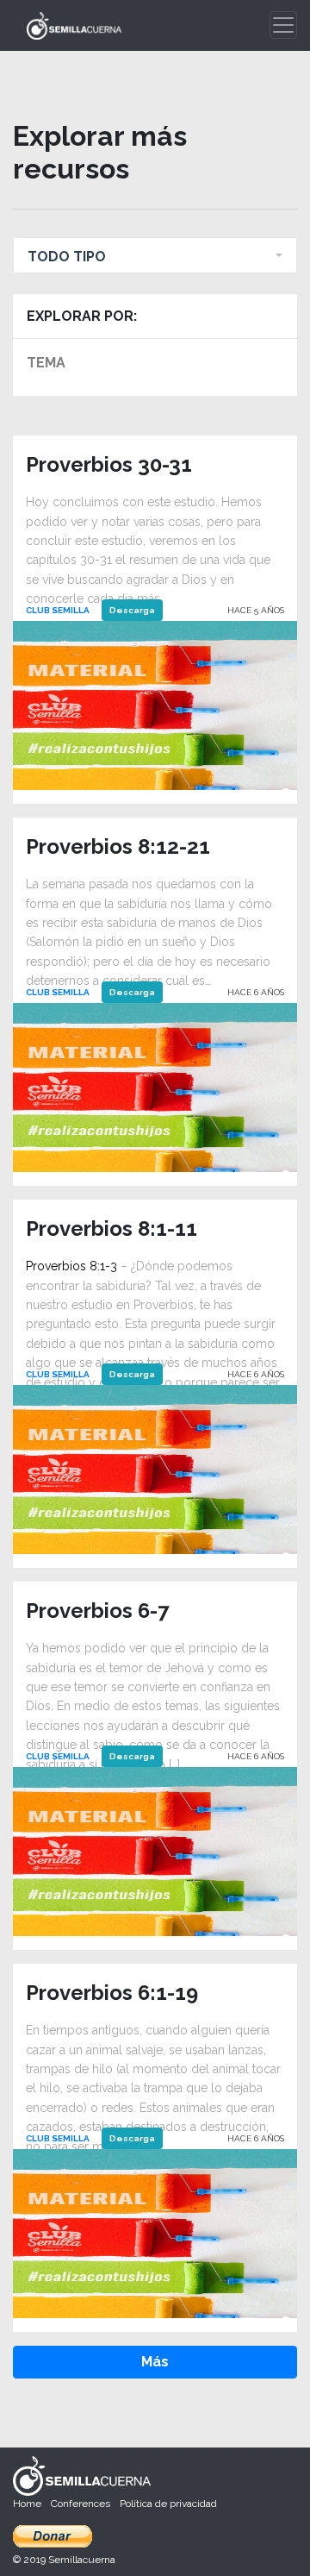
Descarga (132, 610)
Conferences (81, 2504)
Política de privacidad (168, 2504)
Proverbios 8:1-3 (71, 1266)
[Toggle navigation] (283, 25)
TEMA (46, 363)
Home (27, 2504)
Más (155, 2362)
